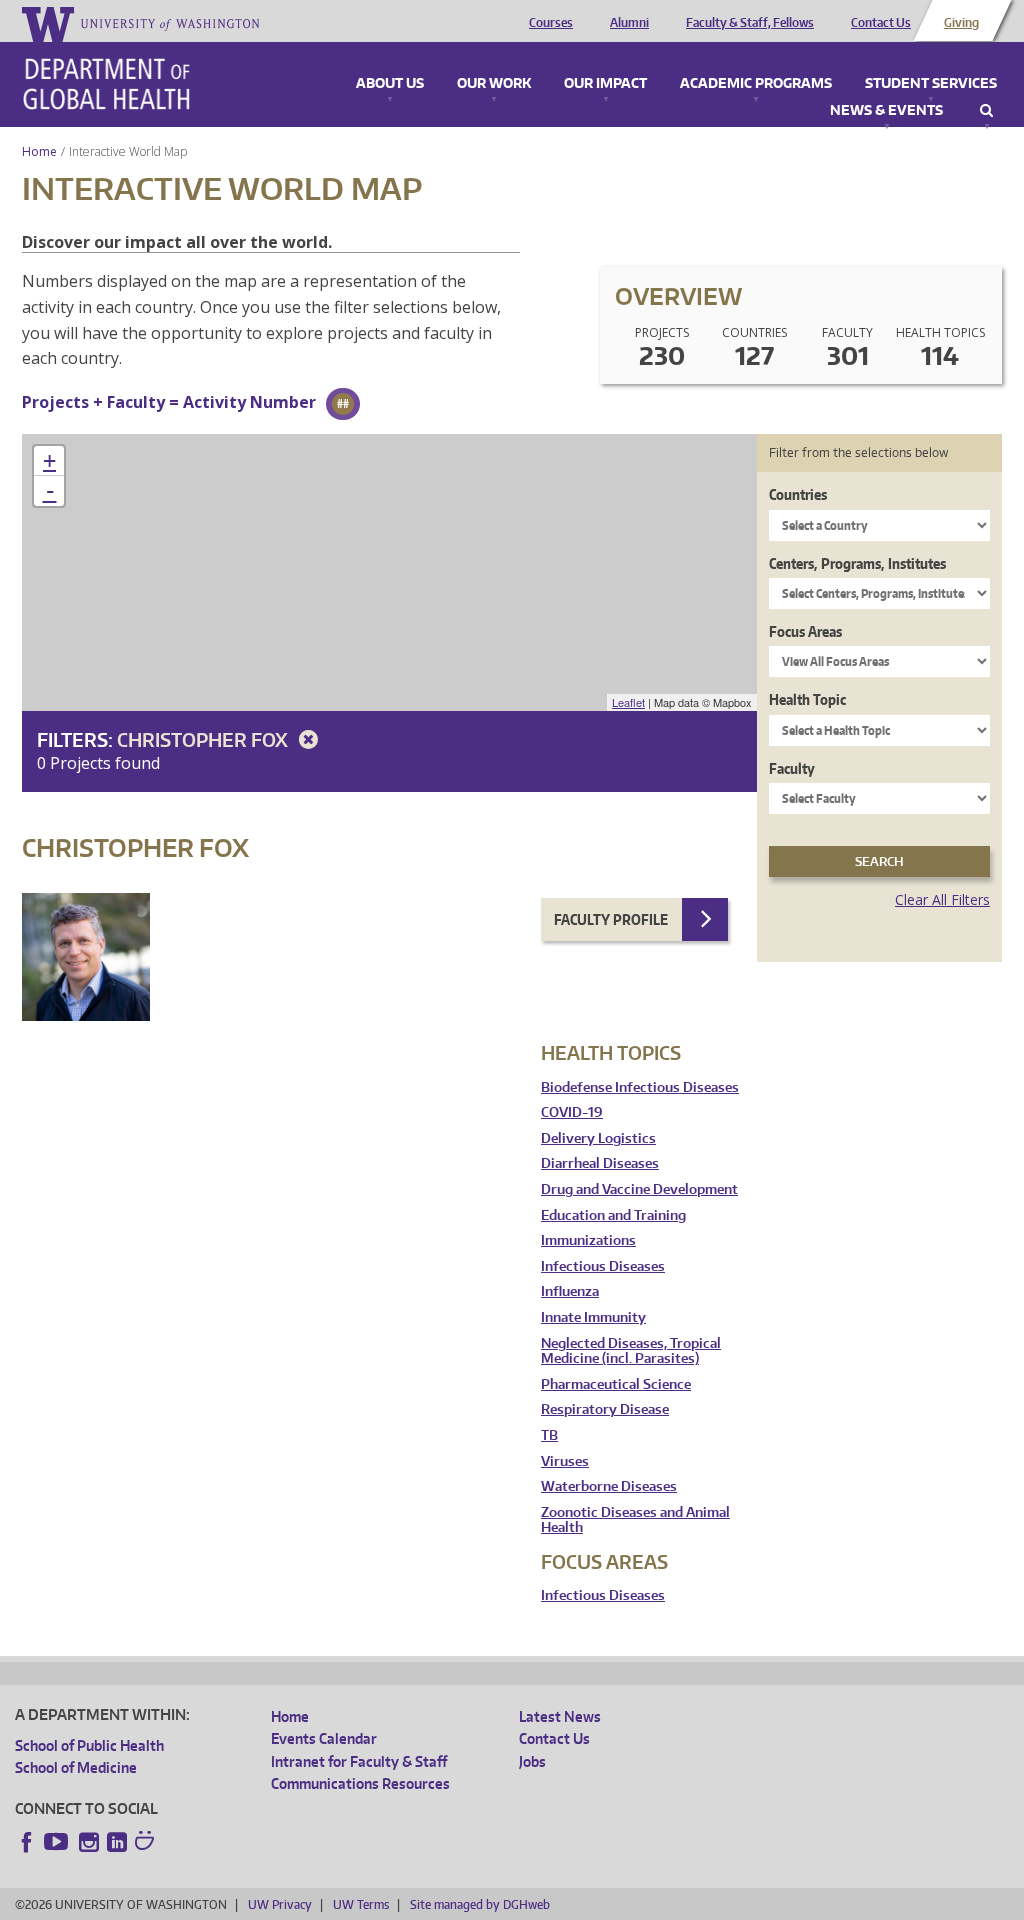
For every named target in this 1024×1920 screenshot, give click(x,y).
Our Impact (605, 84)
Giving (961, 23)
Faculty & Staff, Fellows (750, 23)
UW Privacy (280, 1904)
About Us (390, 84)
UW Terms (361, 1904)
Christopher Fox (204, 739)
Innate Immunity (593, 1317)
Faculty (792, 768)
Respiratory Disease (605, 1409)
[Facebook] (27, 1842)
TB (549, 1435)
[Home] (106, 84)
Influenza (570, 1291)
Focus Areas (805, 631)
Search (986, 111)
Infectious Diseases (603, 1266)
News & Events (886, 111)
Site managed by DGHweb (480, 1904)
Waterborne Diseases (609, 1486)
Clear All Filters (942, 899)
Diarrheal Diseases (600, 1163)
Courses (551, 23)
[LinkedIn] (117, 1842)
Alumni (629, 23)
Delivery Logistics (598, 1138)
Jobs (532, 1761)
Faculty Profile (611, 919)
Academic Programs (756, 84)
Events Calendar (324, 1738)
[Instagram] (89, 1842)
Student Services (931, 84)
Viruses (565, 1461)
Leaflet (628, 702)
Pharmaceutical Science (616, 1384)
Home (39, 151)
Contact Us (881, 23)
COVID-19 (572, 1112)
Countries (798, 494)
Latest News (560, 1716)
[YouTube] (58, 1842)
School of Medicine (76, 1767)
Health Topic (807, 699)
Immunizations (588, 1240)
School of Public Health (89, 1745)
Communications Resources (360, 1783)
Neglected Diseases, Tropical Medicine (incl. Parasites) (631, 1351)
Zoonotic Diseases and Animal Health (635, 1520)
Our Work (494, 84)
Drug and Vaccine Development (639, 1189)
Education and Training (613, 1215)
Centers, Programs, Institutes (857, 563)
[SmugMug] (147, 1843)
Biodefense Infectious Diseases (640, 1087)
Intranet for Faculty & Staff (359, 1761)
